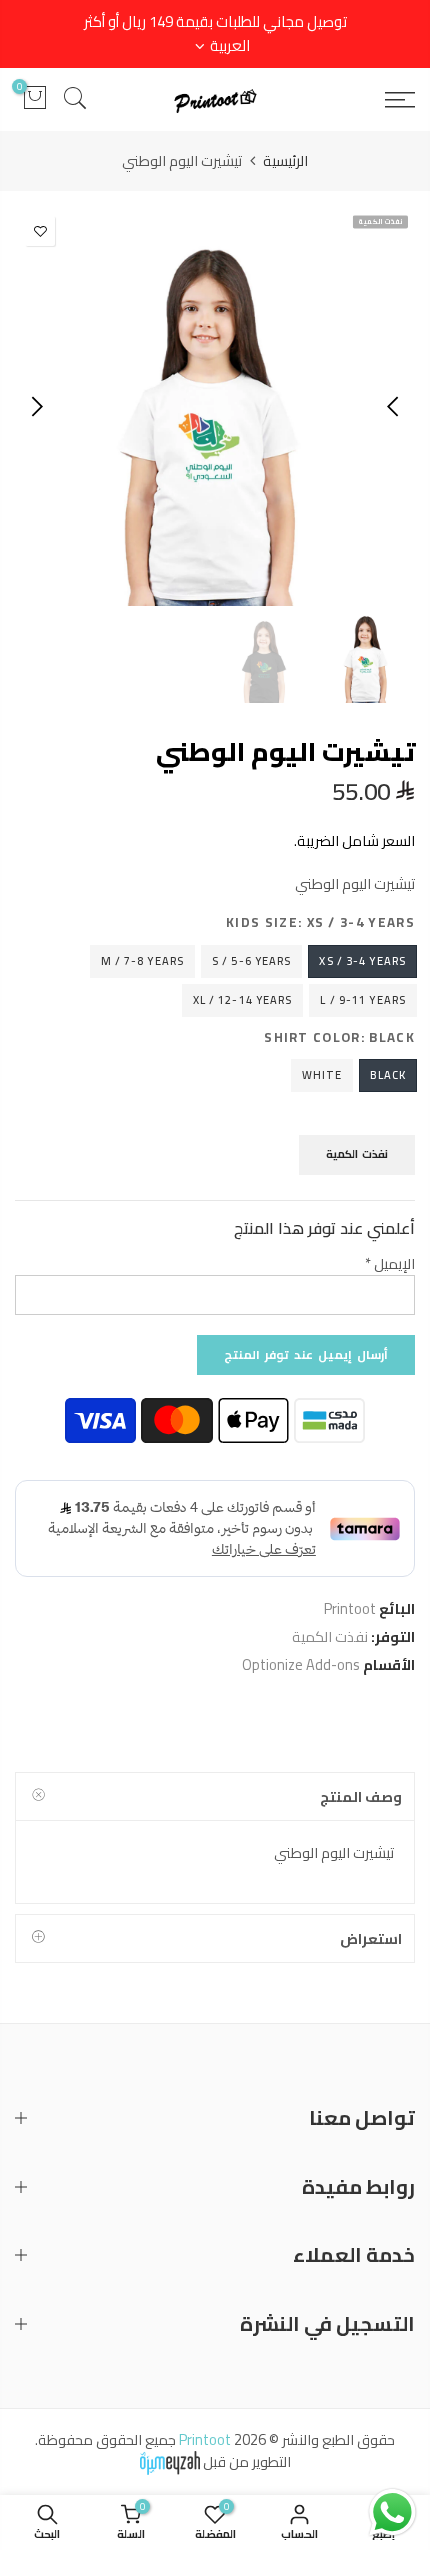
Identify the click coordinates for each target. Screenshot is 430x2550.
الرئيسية (285, 161)
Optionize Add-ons (301, 1664)
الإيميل (390, 1263)
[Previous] (394, 406)
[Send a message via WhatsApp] (392, 2512)
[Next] (35, 406)
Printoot (350, 1608)
